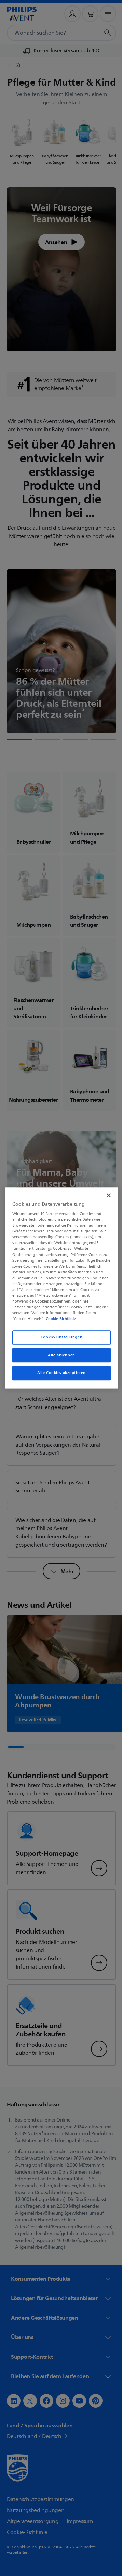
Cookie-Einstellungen (59, 1338)
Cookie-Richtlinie (59, 1319)
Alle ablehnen (59, 1355)
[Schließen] (105, 1195)
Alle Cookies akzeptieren (59, 1373)
